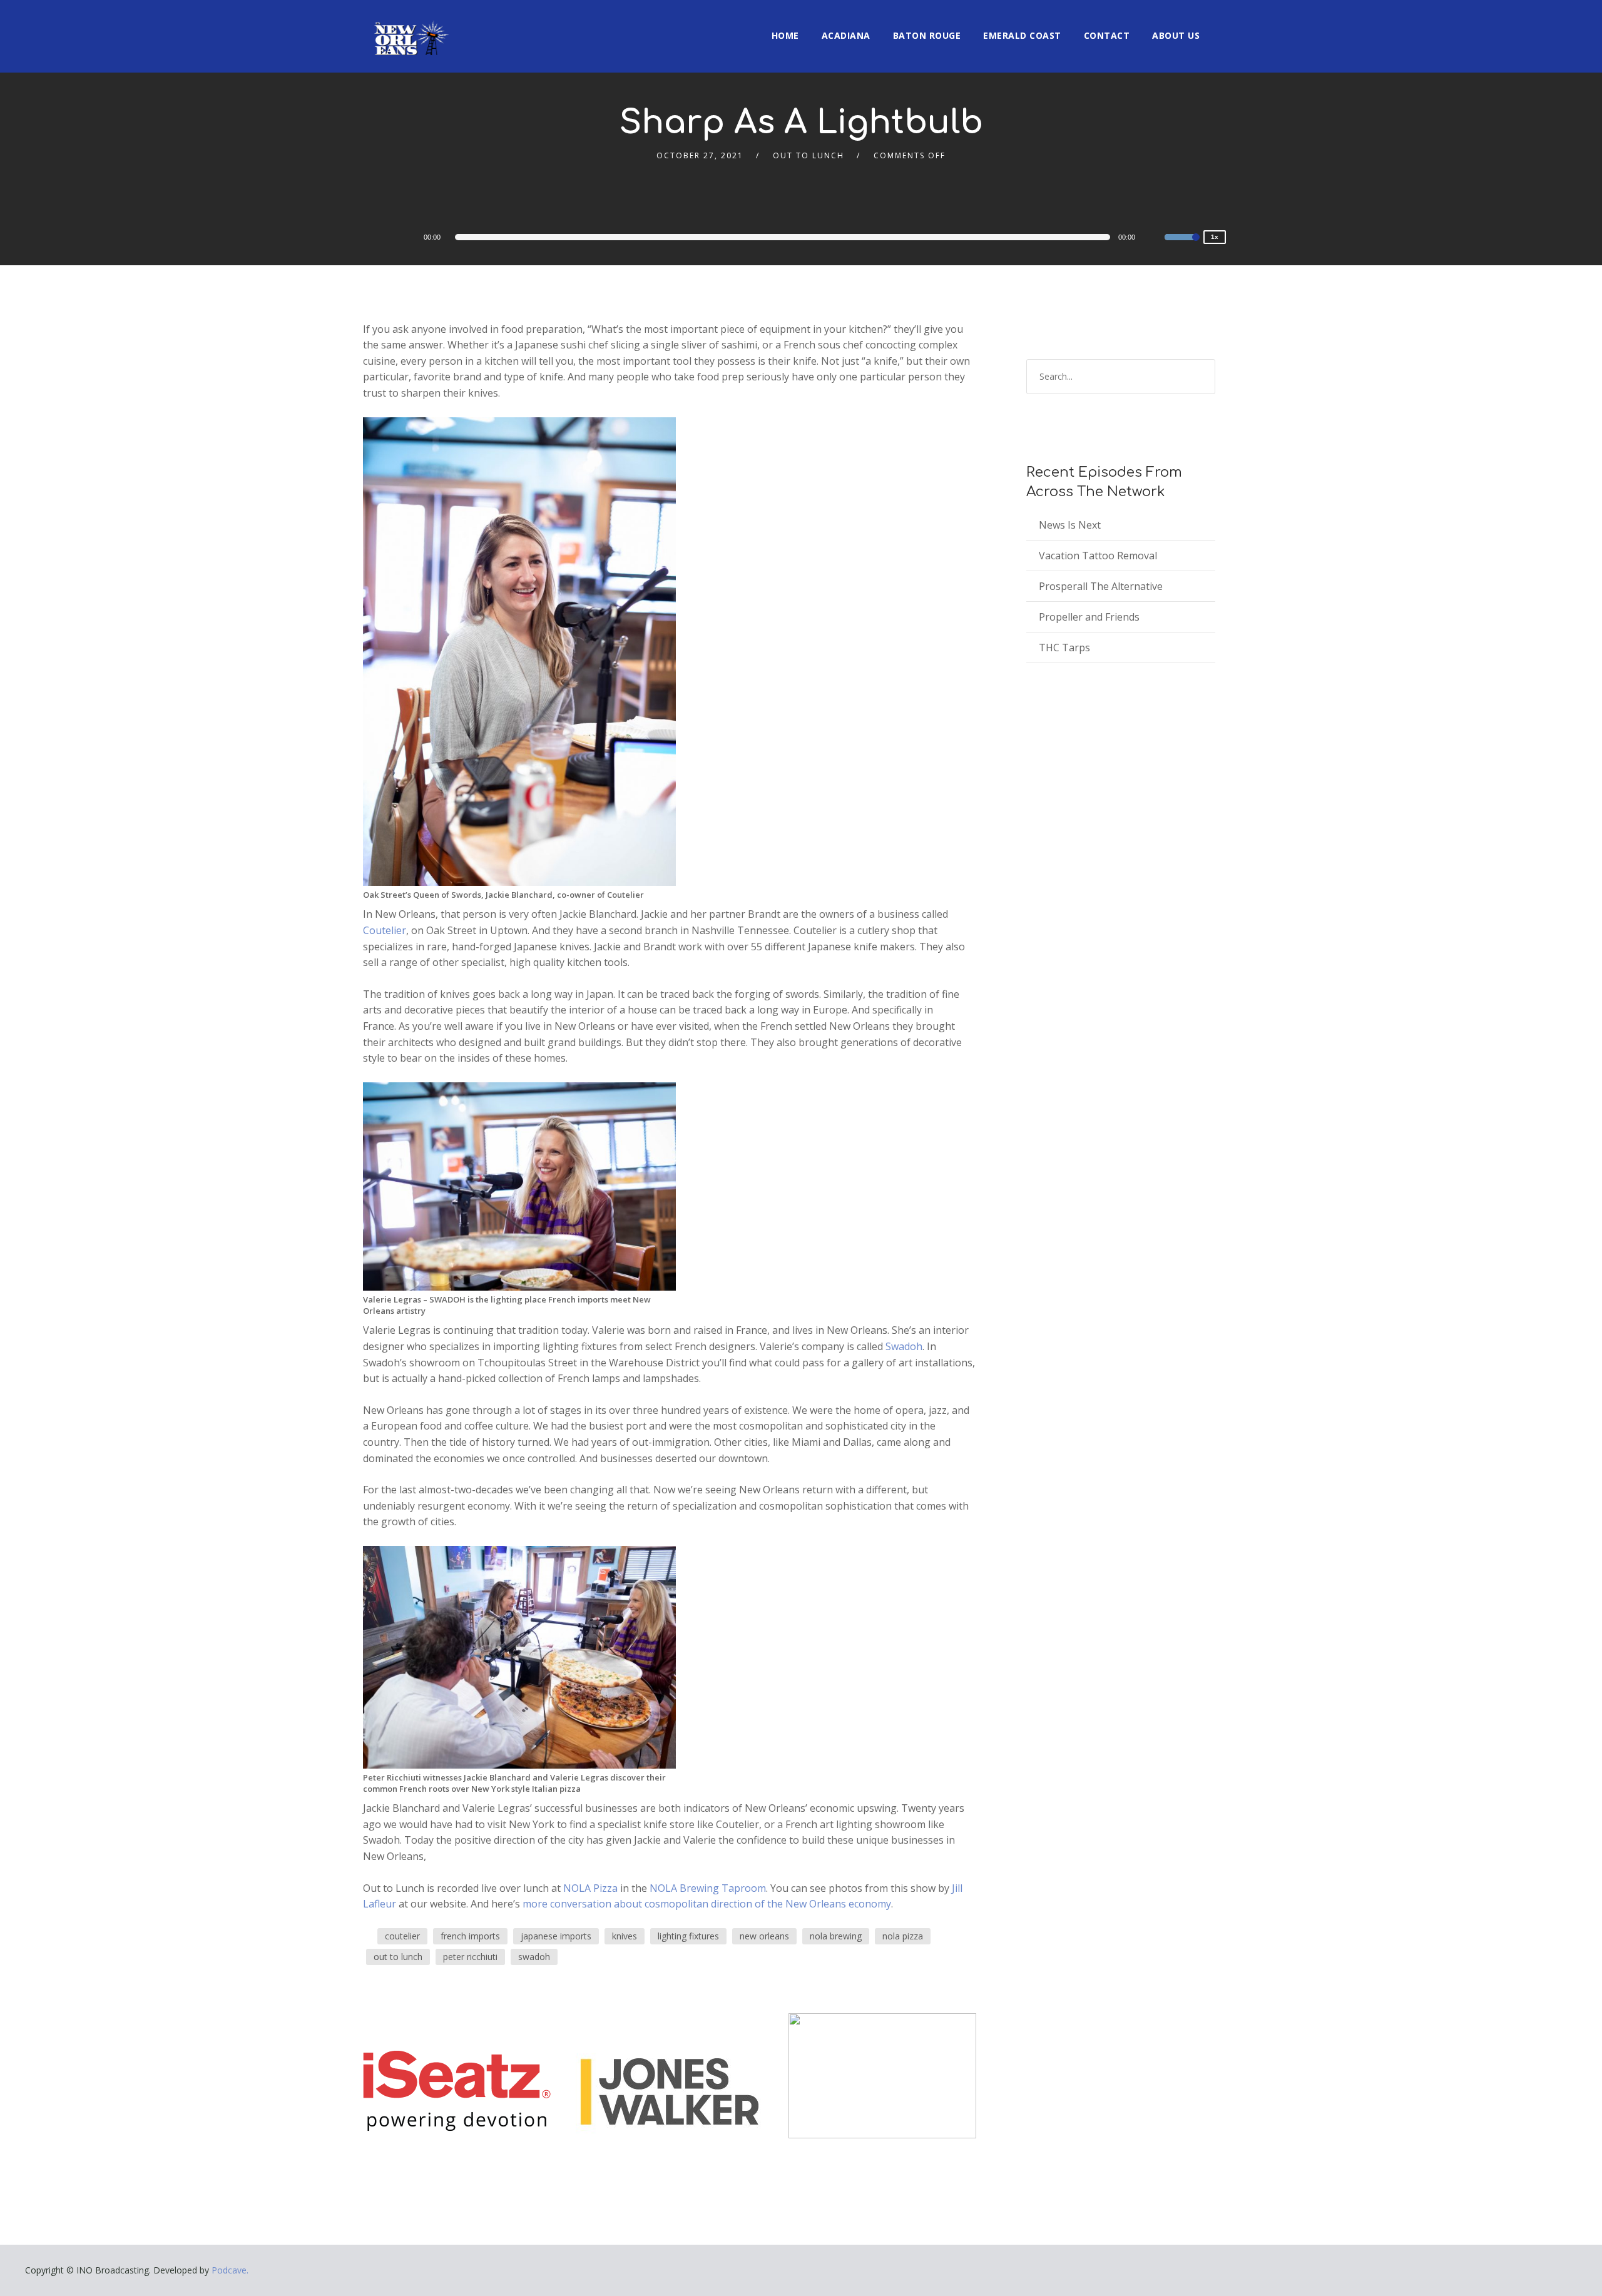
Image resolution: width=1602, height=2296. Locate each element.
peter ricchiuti (470, 1957)
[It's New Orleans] (410, 28)
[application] (795, 237)
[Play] (407, 236)
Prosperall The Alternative (1101, 586)
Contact (1107, 35)
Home (785, 35)
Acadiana (846, 35)
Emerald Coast (1022, 35)
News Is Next (1070, 525)
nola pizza (903, 1936)
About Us (1176, 35)
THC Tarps (1064, 648)
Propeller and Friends (1089, 617)
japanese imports (556, 1936)
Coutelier (385, 930)
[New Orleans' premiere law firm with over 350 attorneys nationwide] (670, 2090)
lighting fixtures (688, 1936)
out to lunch (398, 1957)
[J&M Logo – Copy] (882, 2075)
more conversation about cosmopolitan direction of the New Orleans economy (707, 1904)
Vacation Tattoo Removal (1098, 556)
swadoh (534, 1957)
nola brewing (836, 1936)
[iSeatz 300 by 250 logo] (457, 2090)
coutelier (402, 1936)
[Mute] (1155, 239)
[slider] (1182, 245)
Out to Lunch (809, 155)
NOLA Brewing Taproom (708, 1888)
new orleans (764, 1936)
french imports (470, 1936)
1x (1215, 237)
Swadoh (904, 1346)
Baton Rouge (927, 35)
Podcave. (230, 2270)
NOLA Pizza (590, 1888)
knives (625, 1936)
